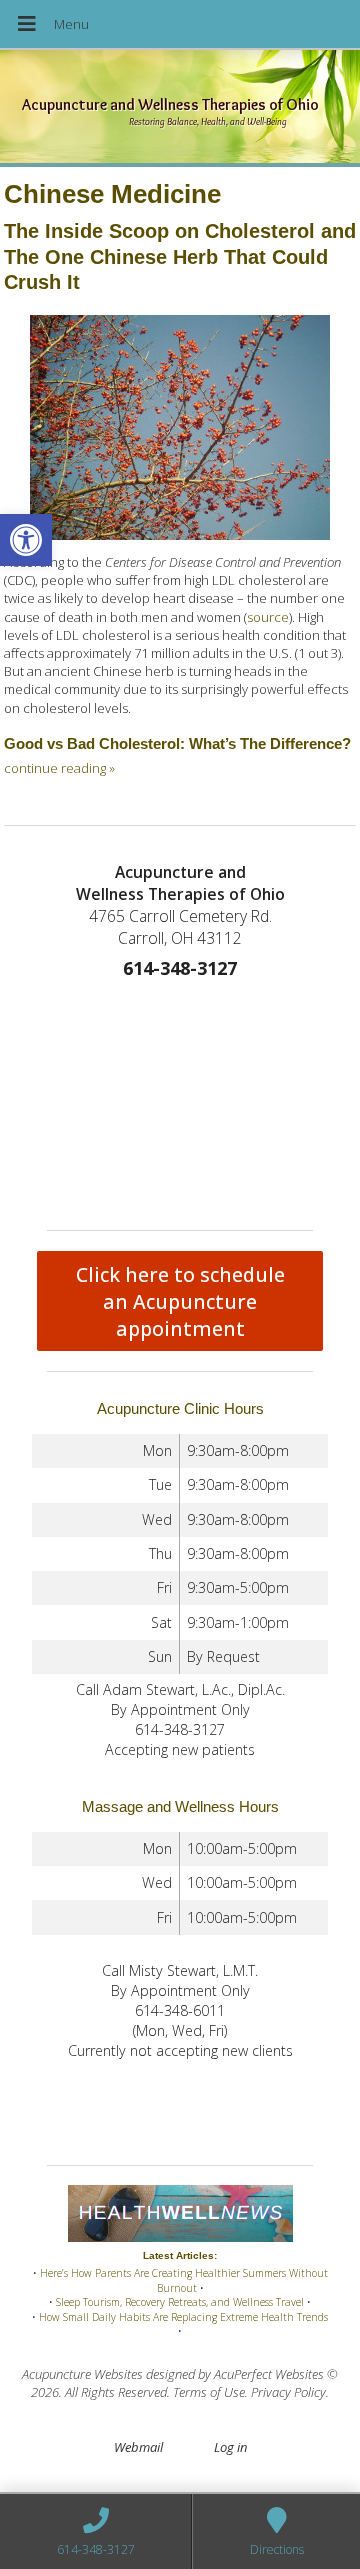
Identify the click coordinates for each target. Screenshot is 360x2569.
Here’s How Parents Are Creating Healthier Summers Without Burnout (184, 2280)
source (268, 617)
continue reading (59, 768)
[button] (26, 540)
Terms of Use (209, 2392)
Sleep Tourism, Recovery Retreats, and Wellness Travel (180, 2302)
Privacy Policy (288, 2392)
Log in (230, 2447)
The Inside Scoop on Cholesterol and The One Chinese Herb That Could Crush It (180, 256)
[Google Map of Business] (180, 1100)
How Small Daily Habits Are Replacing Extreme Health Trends (183, 2317)
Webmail (138, 2447)
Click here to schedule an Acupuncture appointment (180, 1301)
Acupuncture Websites (82, 2374)
